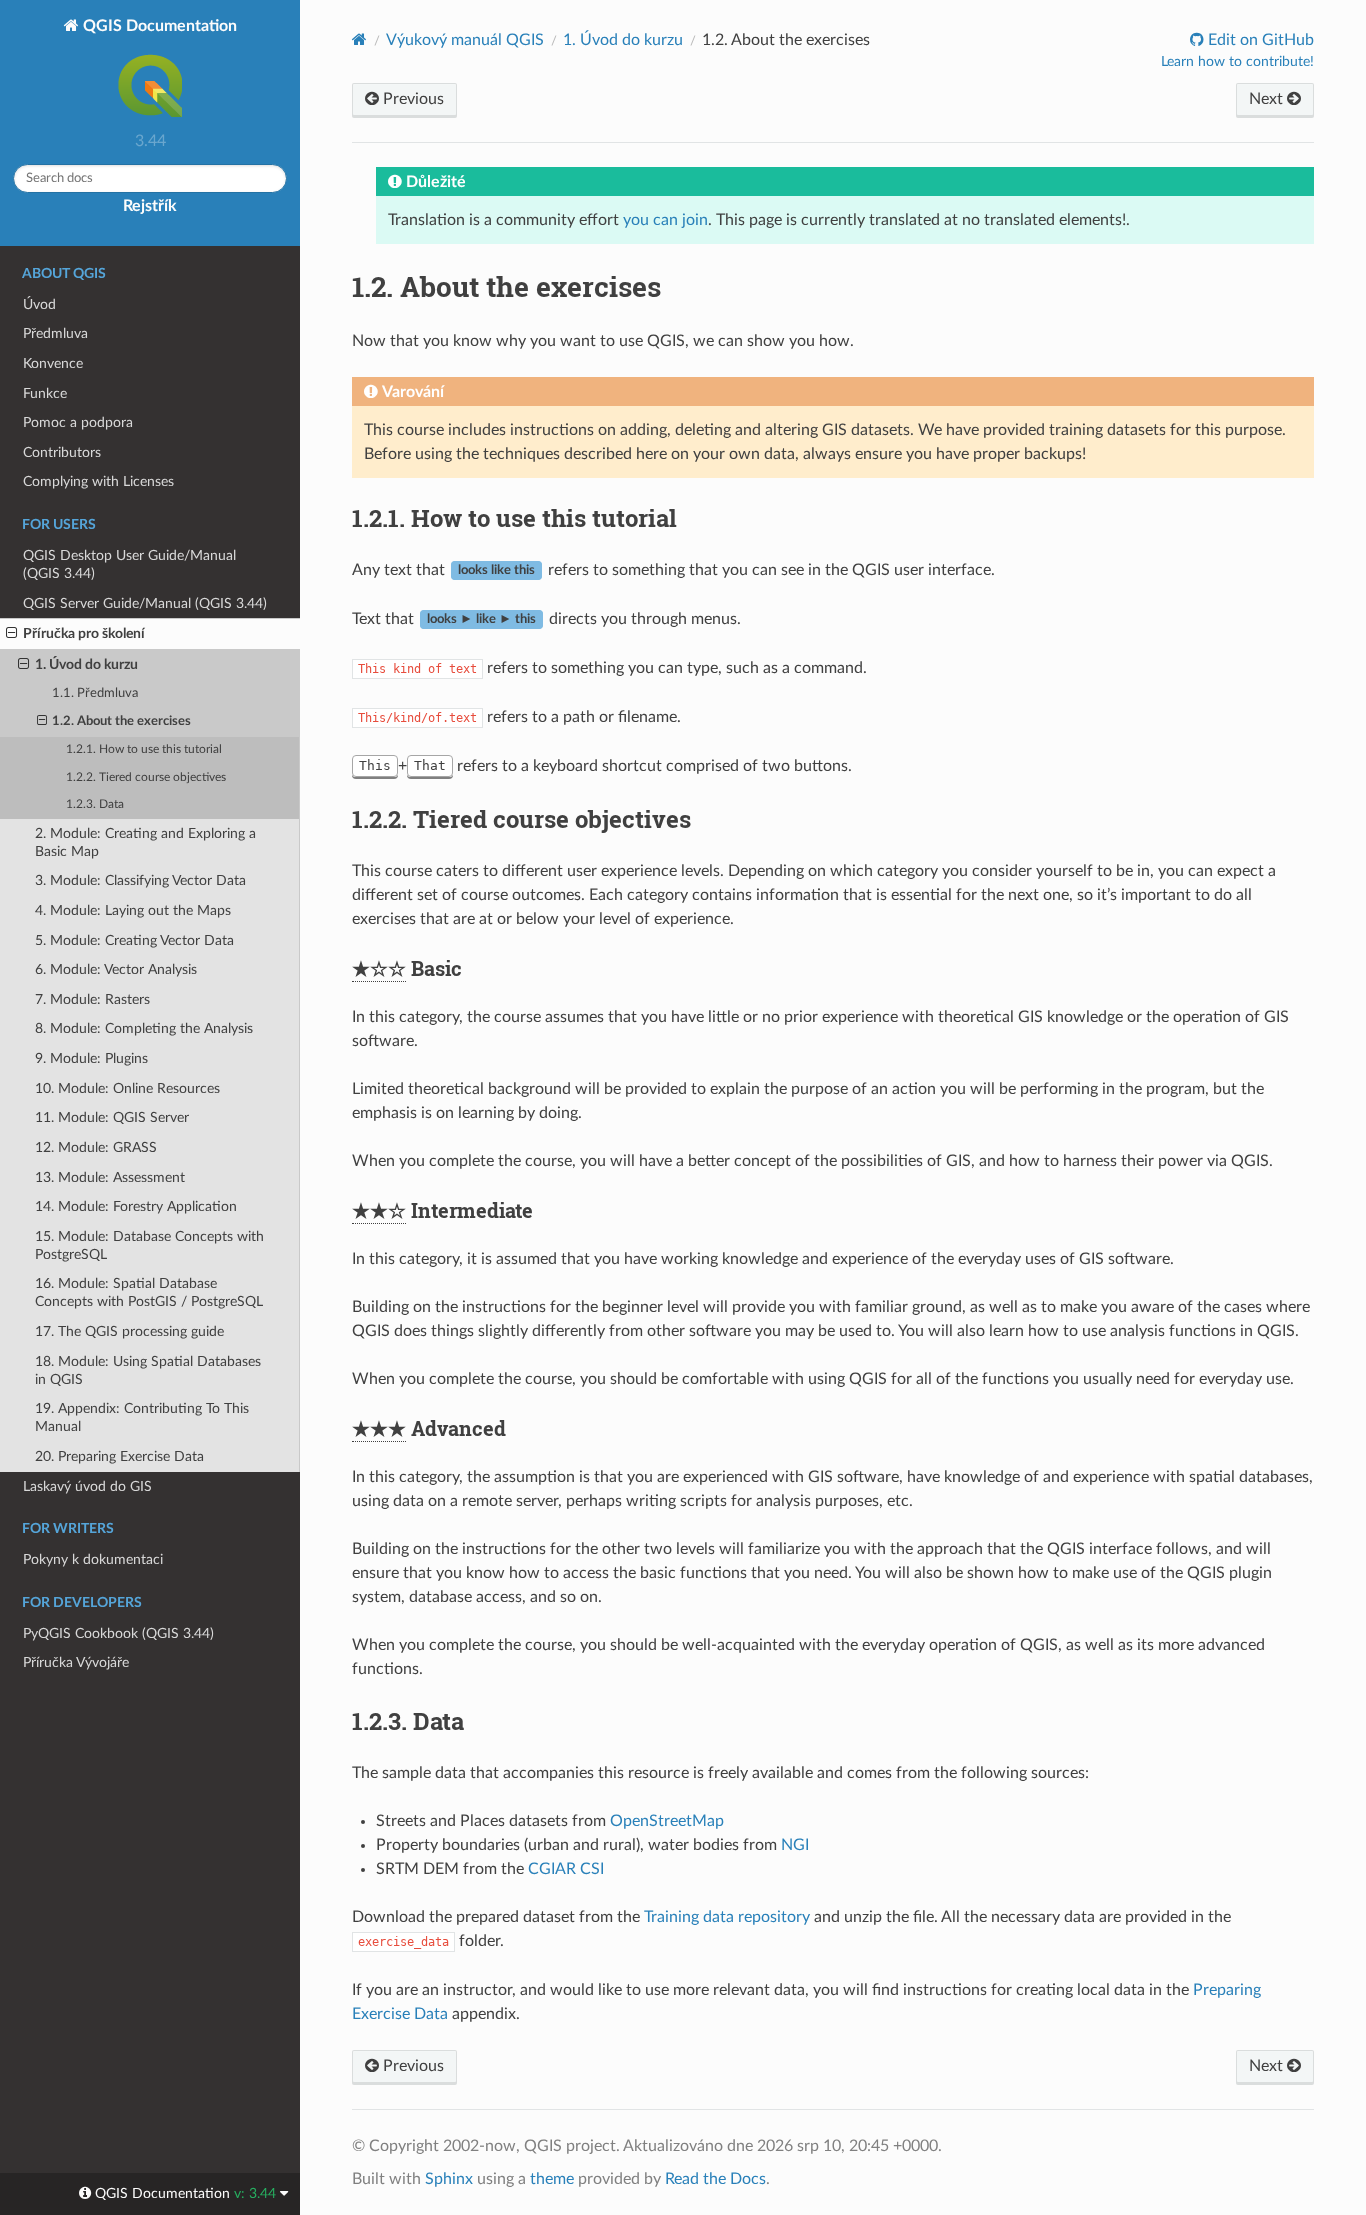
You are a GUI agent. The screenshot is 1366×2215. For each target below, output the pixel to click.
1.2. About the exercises (121, 721)
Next (1268, 99)
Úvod (39, 304)
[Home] (359, 39)
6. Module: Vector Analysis (116, 969)
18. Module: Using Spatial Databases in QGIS (148, 1370)
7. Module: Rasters (92, 999)
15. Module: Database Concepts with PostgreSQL (149, 1245)
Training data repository (727, 1917)
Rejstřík (150, 206)
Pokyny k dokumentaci (93, 1559)
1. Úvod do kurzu (86, 664)
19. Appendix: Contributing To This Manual (142, 1417)
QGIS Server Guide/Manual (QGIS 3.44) (145, 603)
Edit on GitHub (1259, 40)
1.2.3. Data (95, 804)
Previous (411, 99)
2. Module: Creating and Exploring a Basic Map (145, 842)
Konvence (53, 363)
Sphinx (449, 2179)
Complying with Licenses (98, 481)
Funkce (45, 393)
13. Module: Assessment (110, 1177)
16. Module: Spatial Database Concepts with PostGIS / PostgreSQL (149, 1292)
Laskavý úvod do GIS (87, 1486)
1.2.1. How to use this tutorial (144, 749)
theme (552, 2179)
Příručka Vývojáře (76, 1662)
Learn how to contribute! (1237, 62)
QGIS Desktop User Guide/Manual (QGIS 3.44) (129, 564)
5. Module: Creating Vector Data (134, 940)
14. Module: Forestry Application (136, 1206)
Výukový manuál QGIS (465, 40)
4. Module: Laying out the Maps (133, 910)
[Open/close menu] (11, 634)
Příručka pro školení (84, 633)
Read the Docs (715, 2179)
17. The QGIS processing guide (129, 1331)
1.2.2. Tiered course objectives (146, 777)
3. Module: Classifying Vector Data (140, 880)
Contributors (62, 452)
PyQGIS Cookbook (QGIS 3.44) (118, 1633)
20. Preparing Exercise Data (119, 1456)
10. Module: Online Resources (127, 1088)
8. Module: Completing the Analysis (144, 1028)
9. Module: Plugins (91, 1058)
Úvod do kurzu (623, 40)
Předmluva (55, 333)
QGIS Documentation (158, 26)
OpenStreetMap (667, 1821)
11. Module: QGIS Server (112, 1117)
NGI (795, 1845)
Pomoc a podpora (78, 422)
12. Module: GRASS (96, 1147)
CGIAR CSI (566, 1869)
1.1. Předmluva (95, 693)
